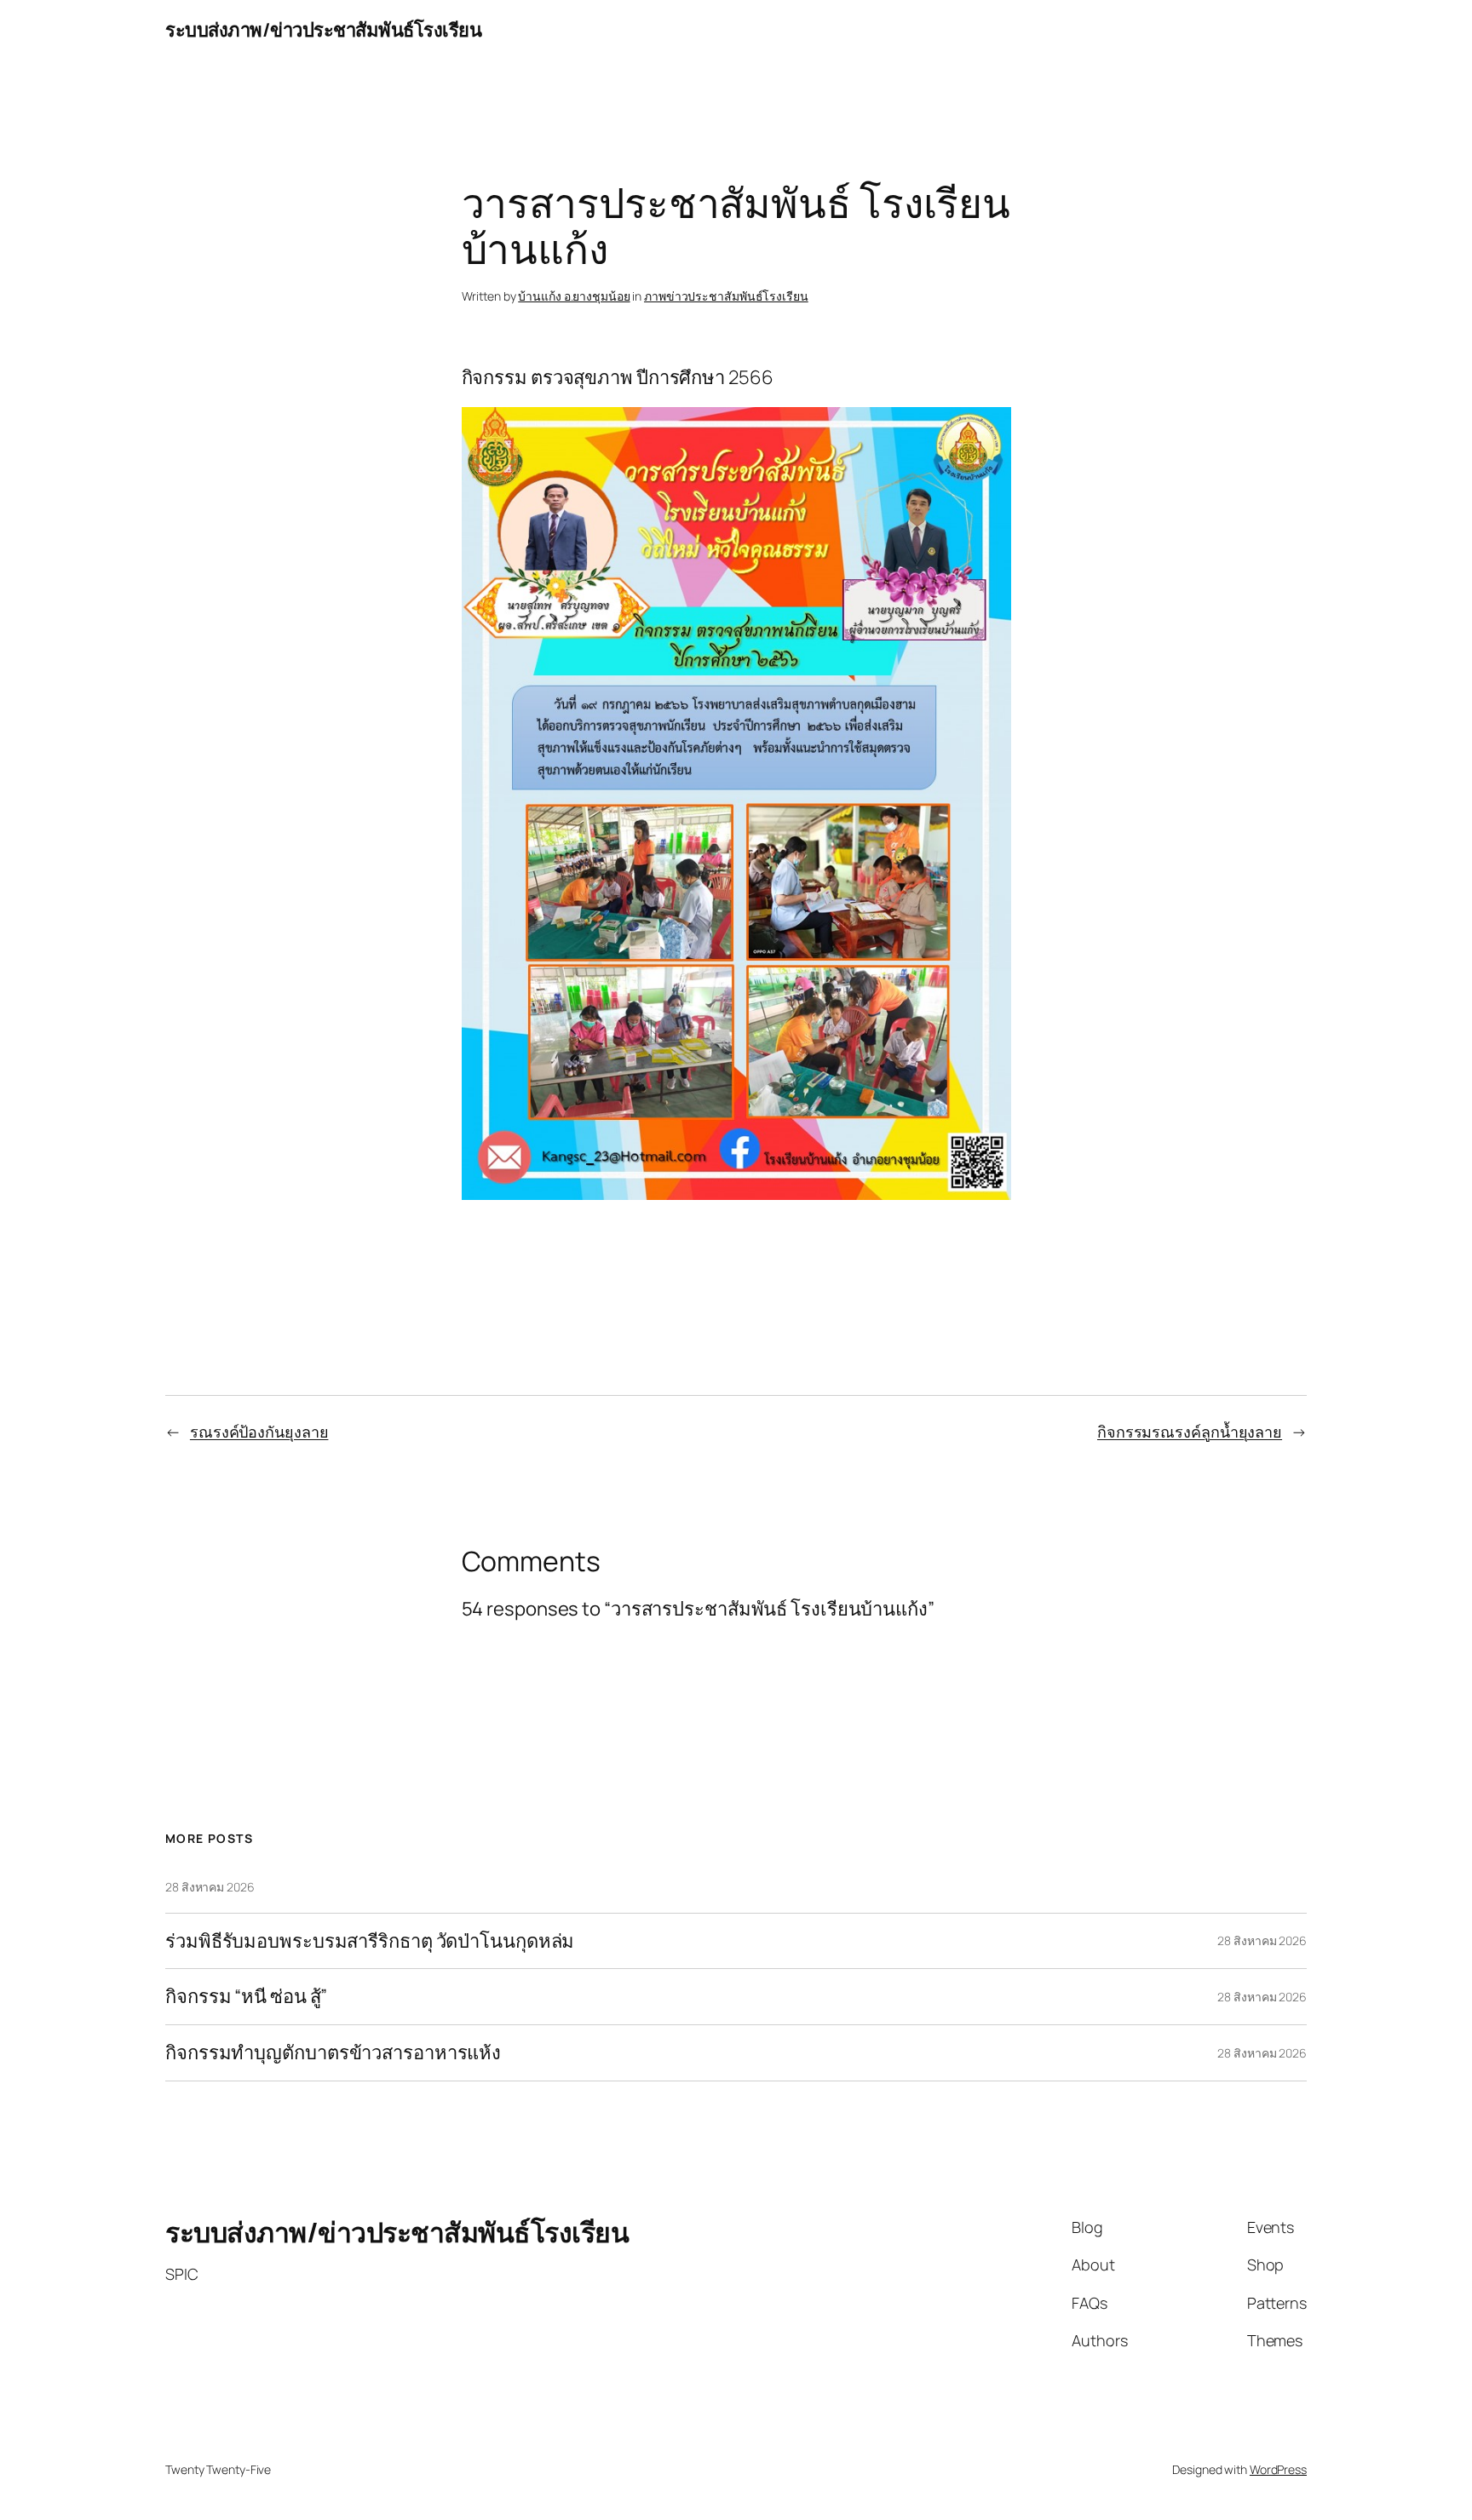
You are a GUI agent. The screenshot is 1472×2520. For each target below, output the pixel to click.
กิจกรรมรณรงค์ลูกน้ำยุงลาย (1190, 1432)
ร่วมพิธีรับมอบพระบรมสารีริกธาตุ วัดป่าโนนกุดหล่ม (370, 1941)
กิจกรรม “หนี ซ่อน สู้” (246, 1997)
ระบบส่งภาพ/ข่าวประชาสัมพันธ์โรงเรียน (323, 30)
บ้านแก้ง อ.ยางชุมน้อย (574, 296)
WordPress (1278, 2469)
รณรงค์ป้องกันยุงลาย (259, 1432)
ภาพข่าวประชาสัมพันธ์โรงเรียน (726, 296)
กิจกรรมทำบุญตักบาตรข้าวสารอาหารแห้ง (333, 2053)
